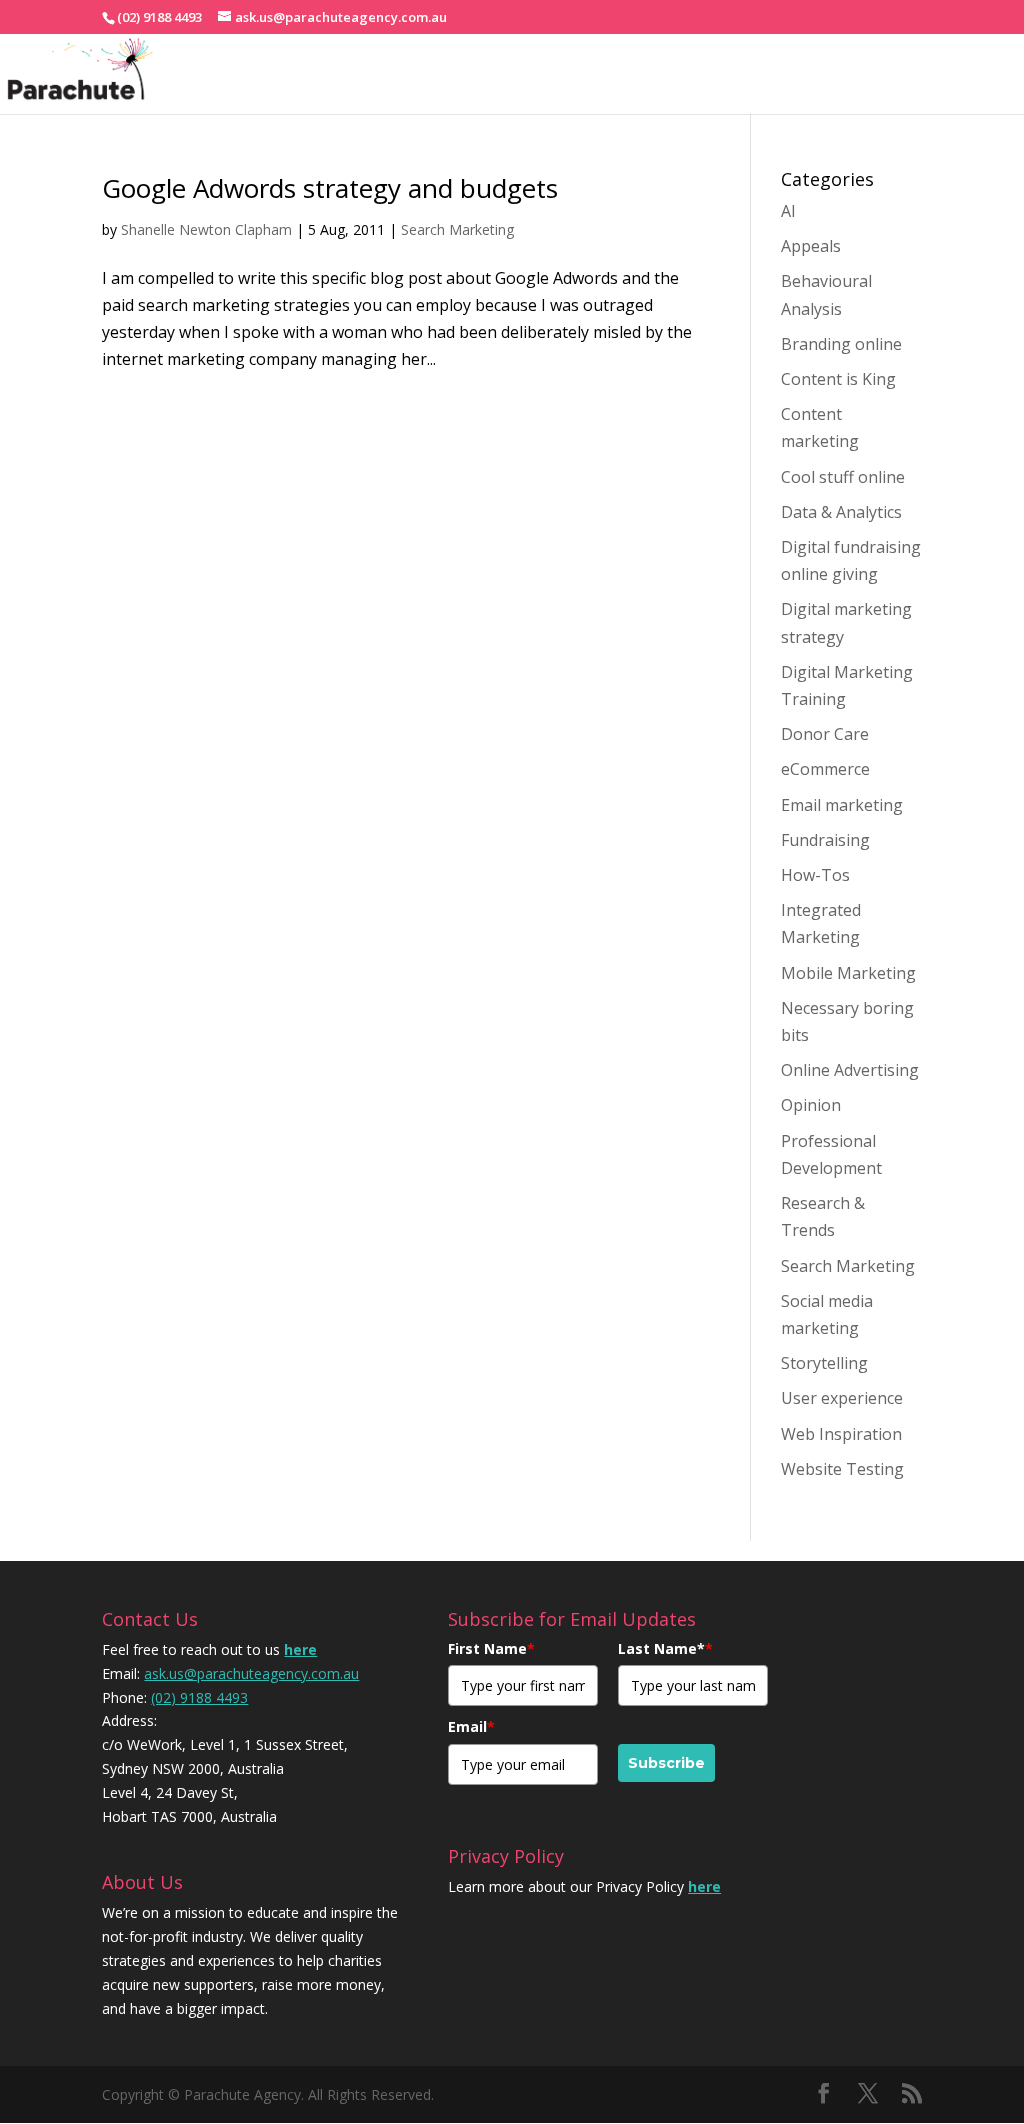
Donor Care (825, 734)
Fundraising (825, 840)
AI (788, 211)
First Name (491, 1648)
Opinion (811, 1105)
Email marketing (842, 805)
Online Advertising (850, 1070)
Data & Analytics (841, 512)
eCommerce (825, 769)
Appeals (811, 246)
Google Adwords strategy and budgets (330, 188)
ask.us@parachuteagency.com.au (251, 1673)
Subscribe (666, 1763)
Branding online (841, 344)
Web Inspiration (841, 1434)
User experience (842, 1398)
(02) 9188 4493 (199, 1697)
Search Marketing (457, 229)
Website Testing (842, 1469)
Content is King (838, 379)
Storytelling (824, 1363)
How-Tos (815, 875)
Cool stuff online (843, 477)
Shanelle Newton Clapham (206, 229)
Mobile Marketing (848, 973)
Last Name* (665, 1648)
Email (471, 1726)
